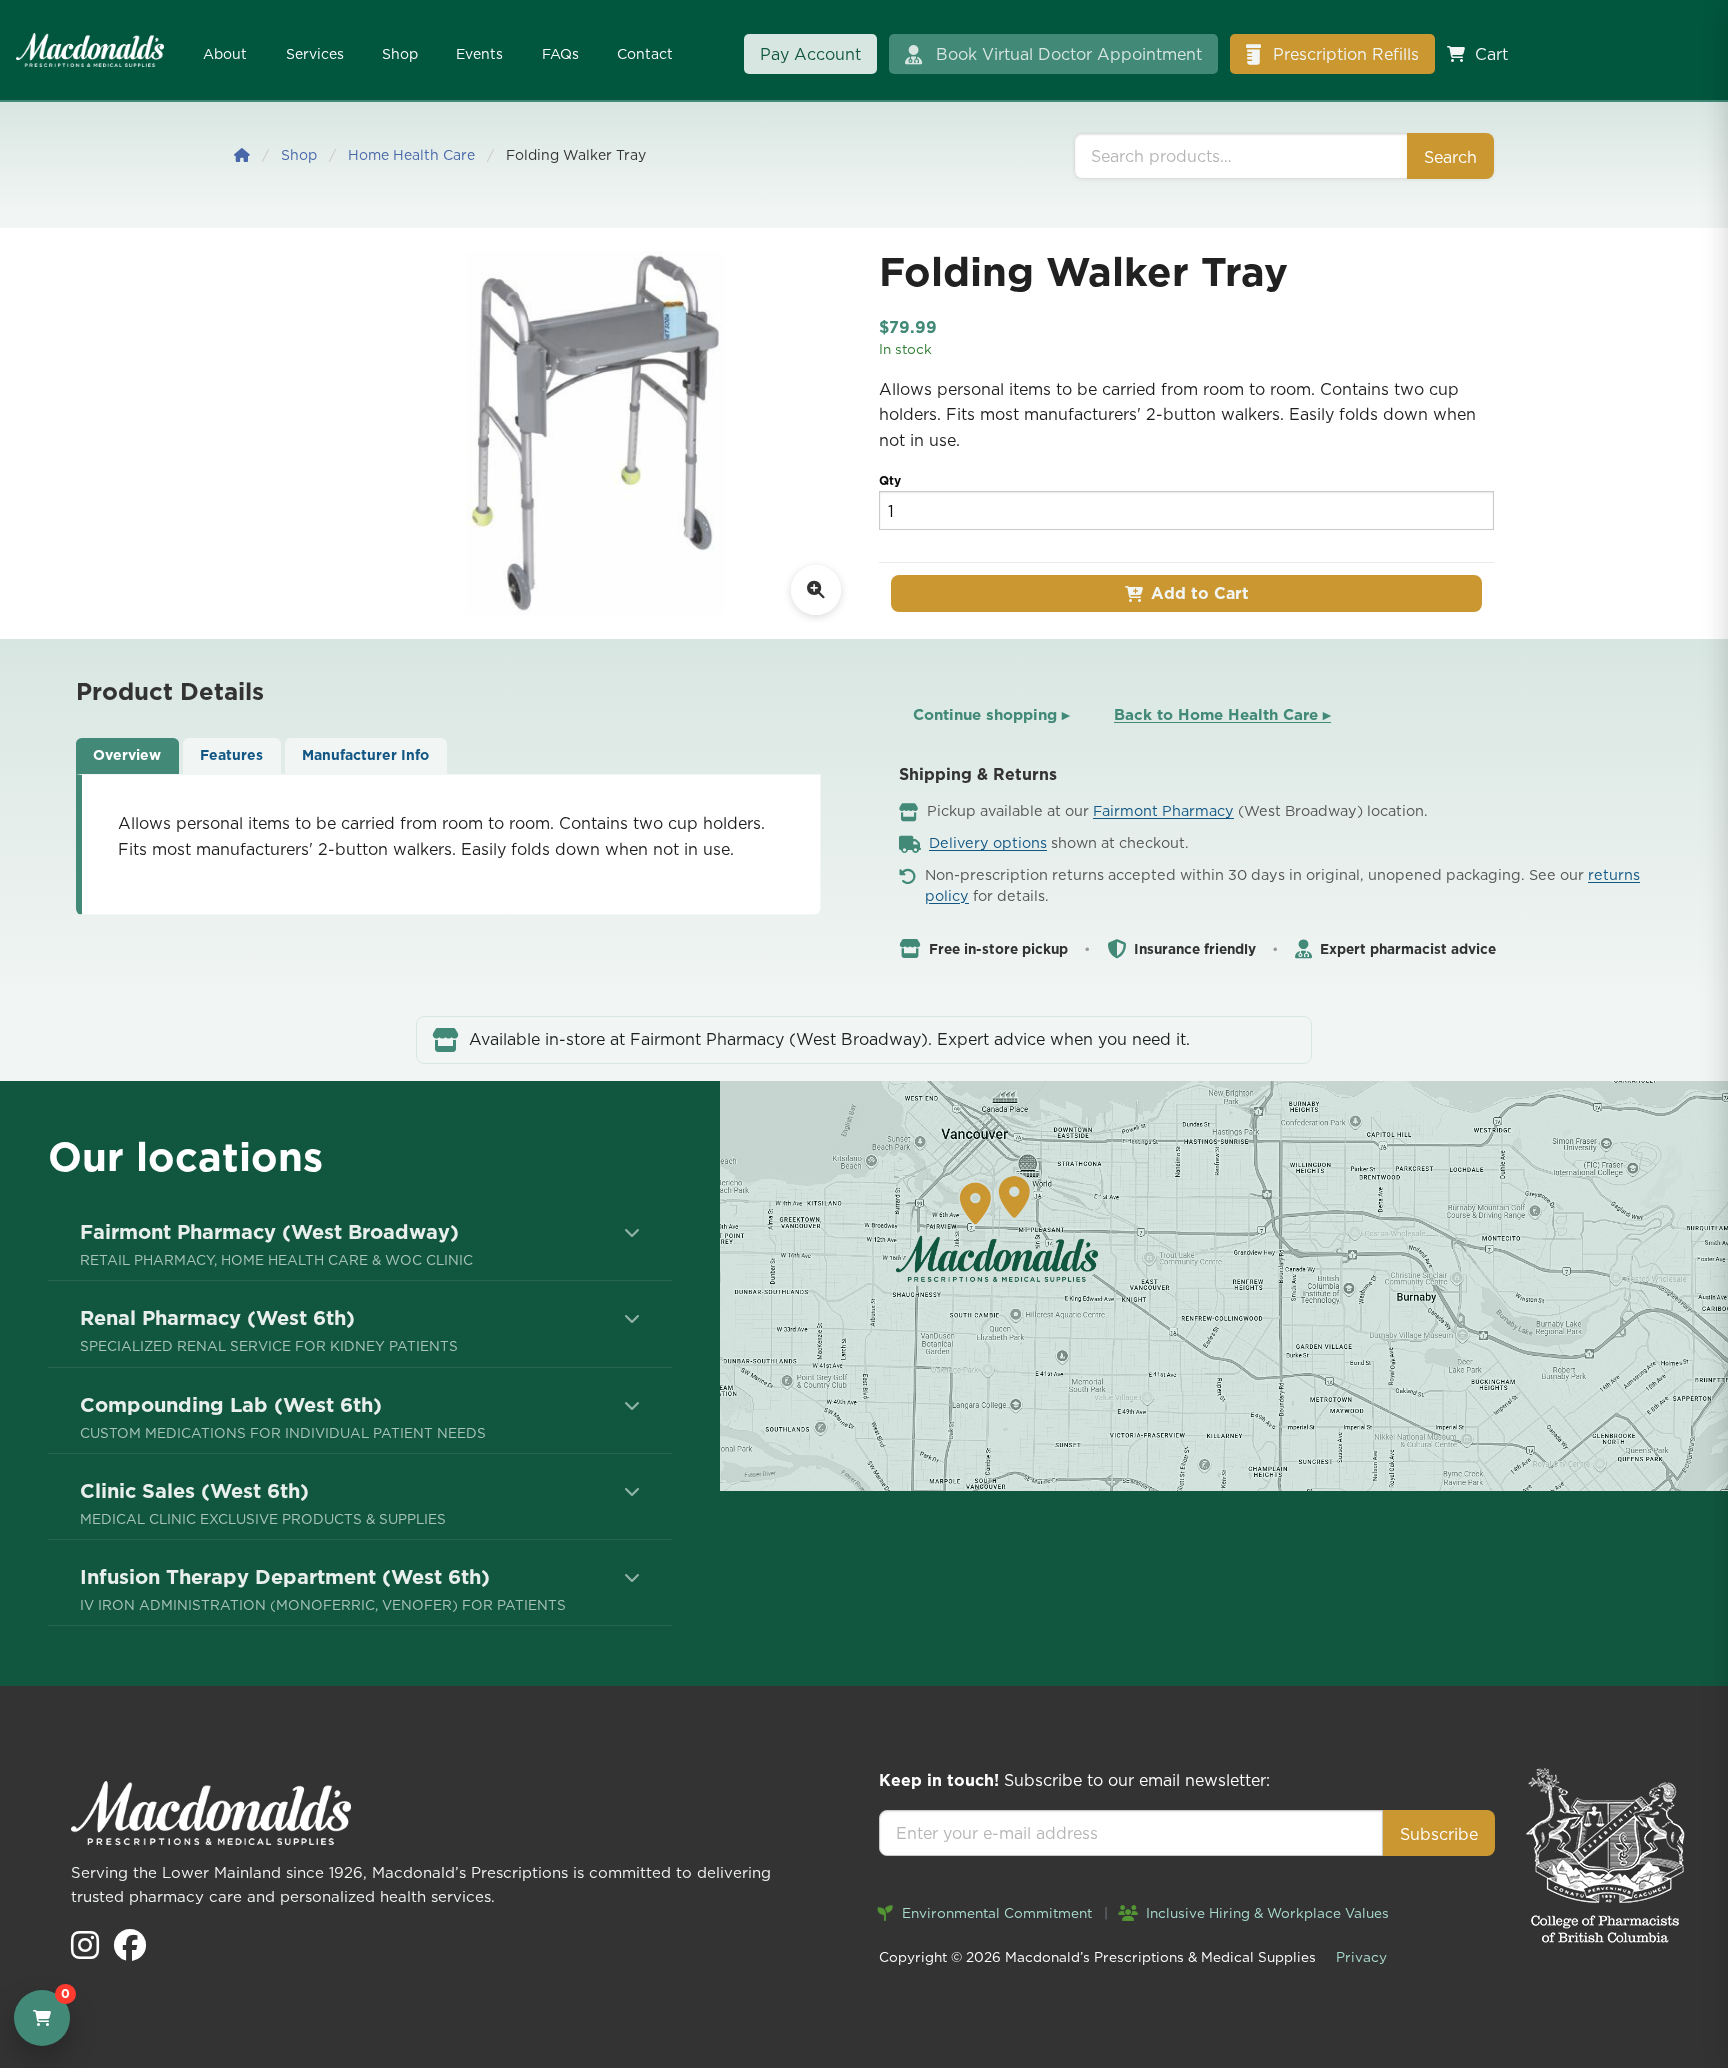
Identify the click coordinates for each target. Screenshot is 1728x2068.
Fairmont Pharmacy (1163, 811)
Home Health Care (411, 155)
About (225, 54)
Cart (1491, 54)
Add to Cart (1200, 593)
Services (315, 54)
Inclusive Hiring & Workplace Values (1265, 1913)
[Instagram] (87, 1951)
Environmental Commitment (995, 1913)
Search (1450, 157)
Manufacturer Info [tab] (365, 755)
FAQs (560, 54)
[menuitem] (360, 1244)
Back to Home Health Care (1222, 714)
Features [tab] (231, 755)
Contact (645, 54)
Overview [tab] (127, 755)
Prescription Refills (1343, 54)
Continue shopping (991, 714)
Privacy (1361, 1957)
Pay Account (810, 54)
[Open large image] (816, 590)
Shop (400, 54)
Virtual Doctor (1069, 54)
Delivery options (988, 843)
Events (479, 54)
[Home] (242, 155)
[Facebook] (130, 1951)
